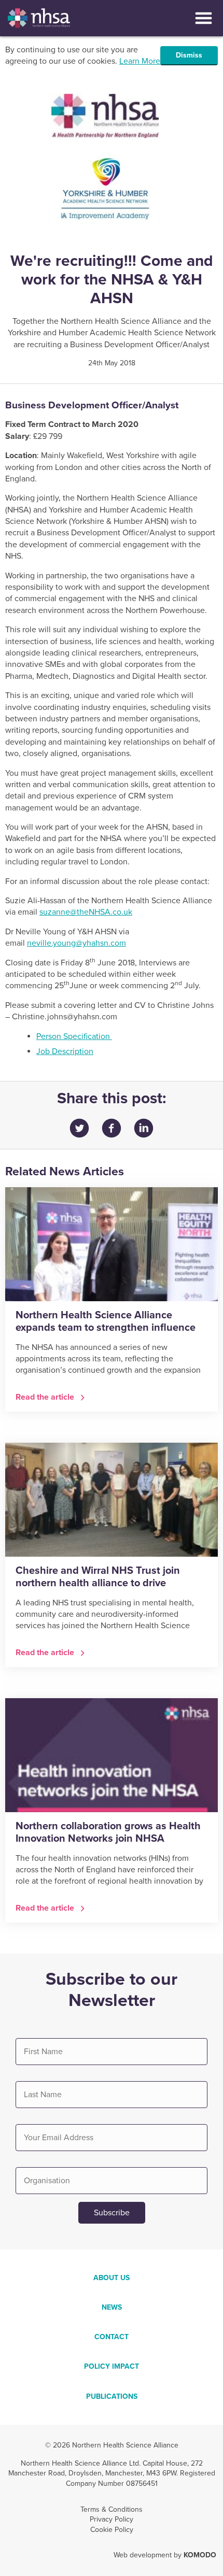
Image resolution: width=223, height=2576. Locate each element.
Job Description (65, 1051)
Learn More (140, 61)
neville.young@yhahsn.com (76, 943)
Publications (112, 2396)
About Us (112, 2278)
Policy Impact (112, 2366)
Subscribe (112, 2213)
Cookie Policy (112, 2530)
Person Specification (74, 1036)
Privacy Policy (112, 2519)
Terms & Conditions (112, 2509)
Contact (112, 2337)
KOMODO (200, 2555)
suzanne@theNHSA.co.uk (86, 912)
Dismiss (189, 55)
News (112, 2307)
